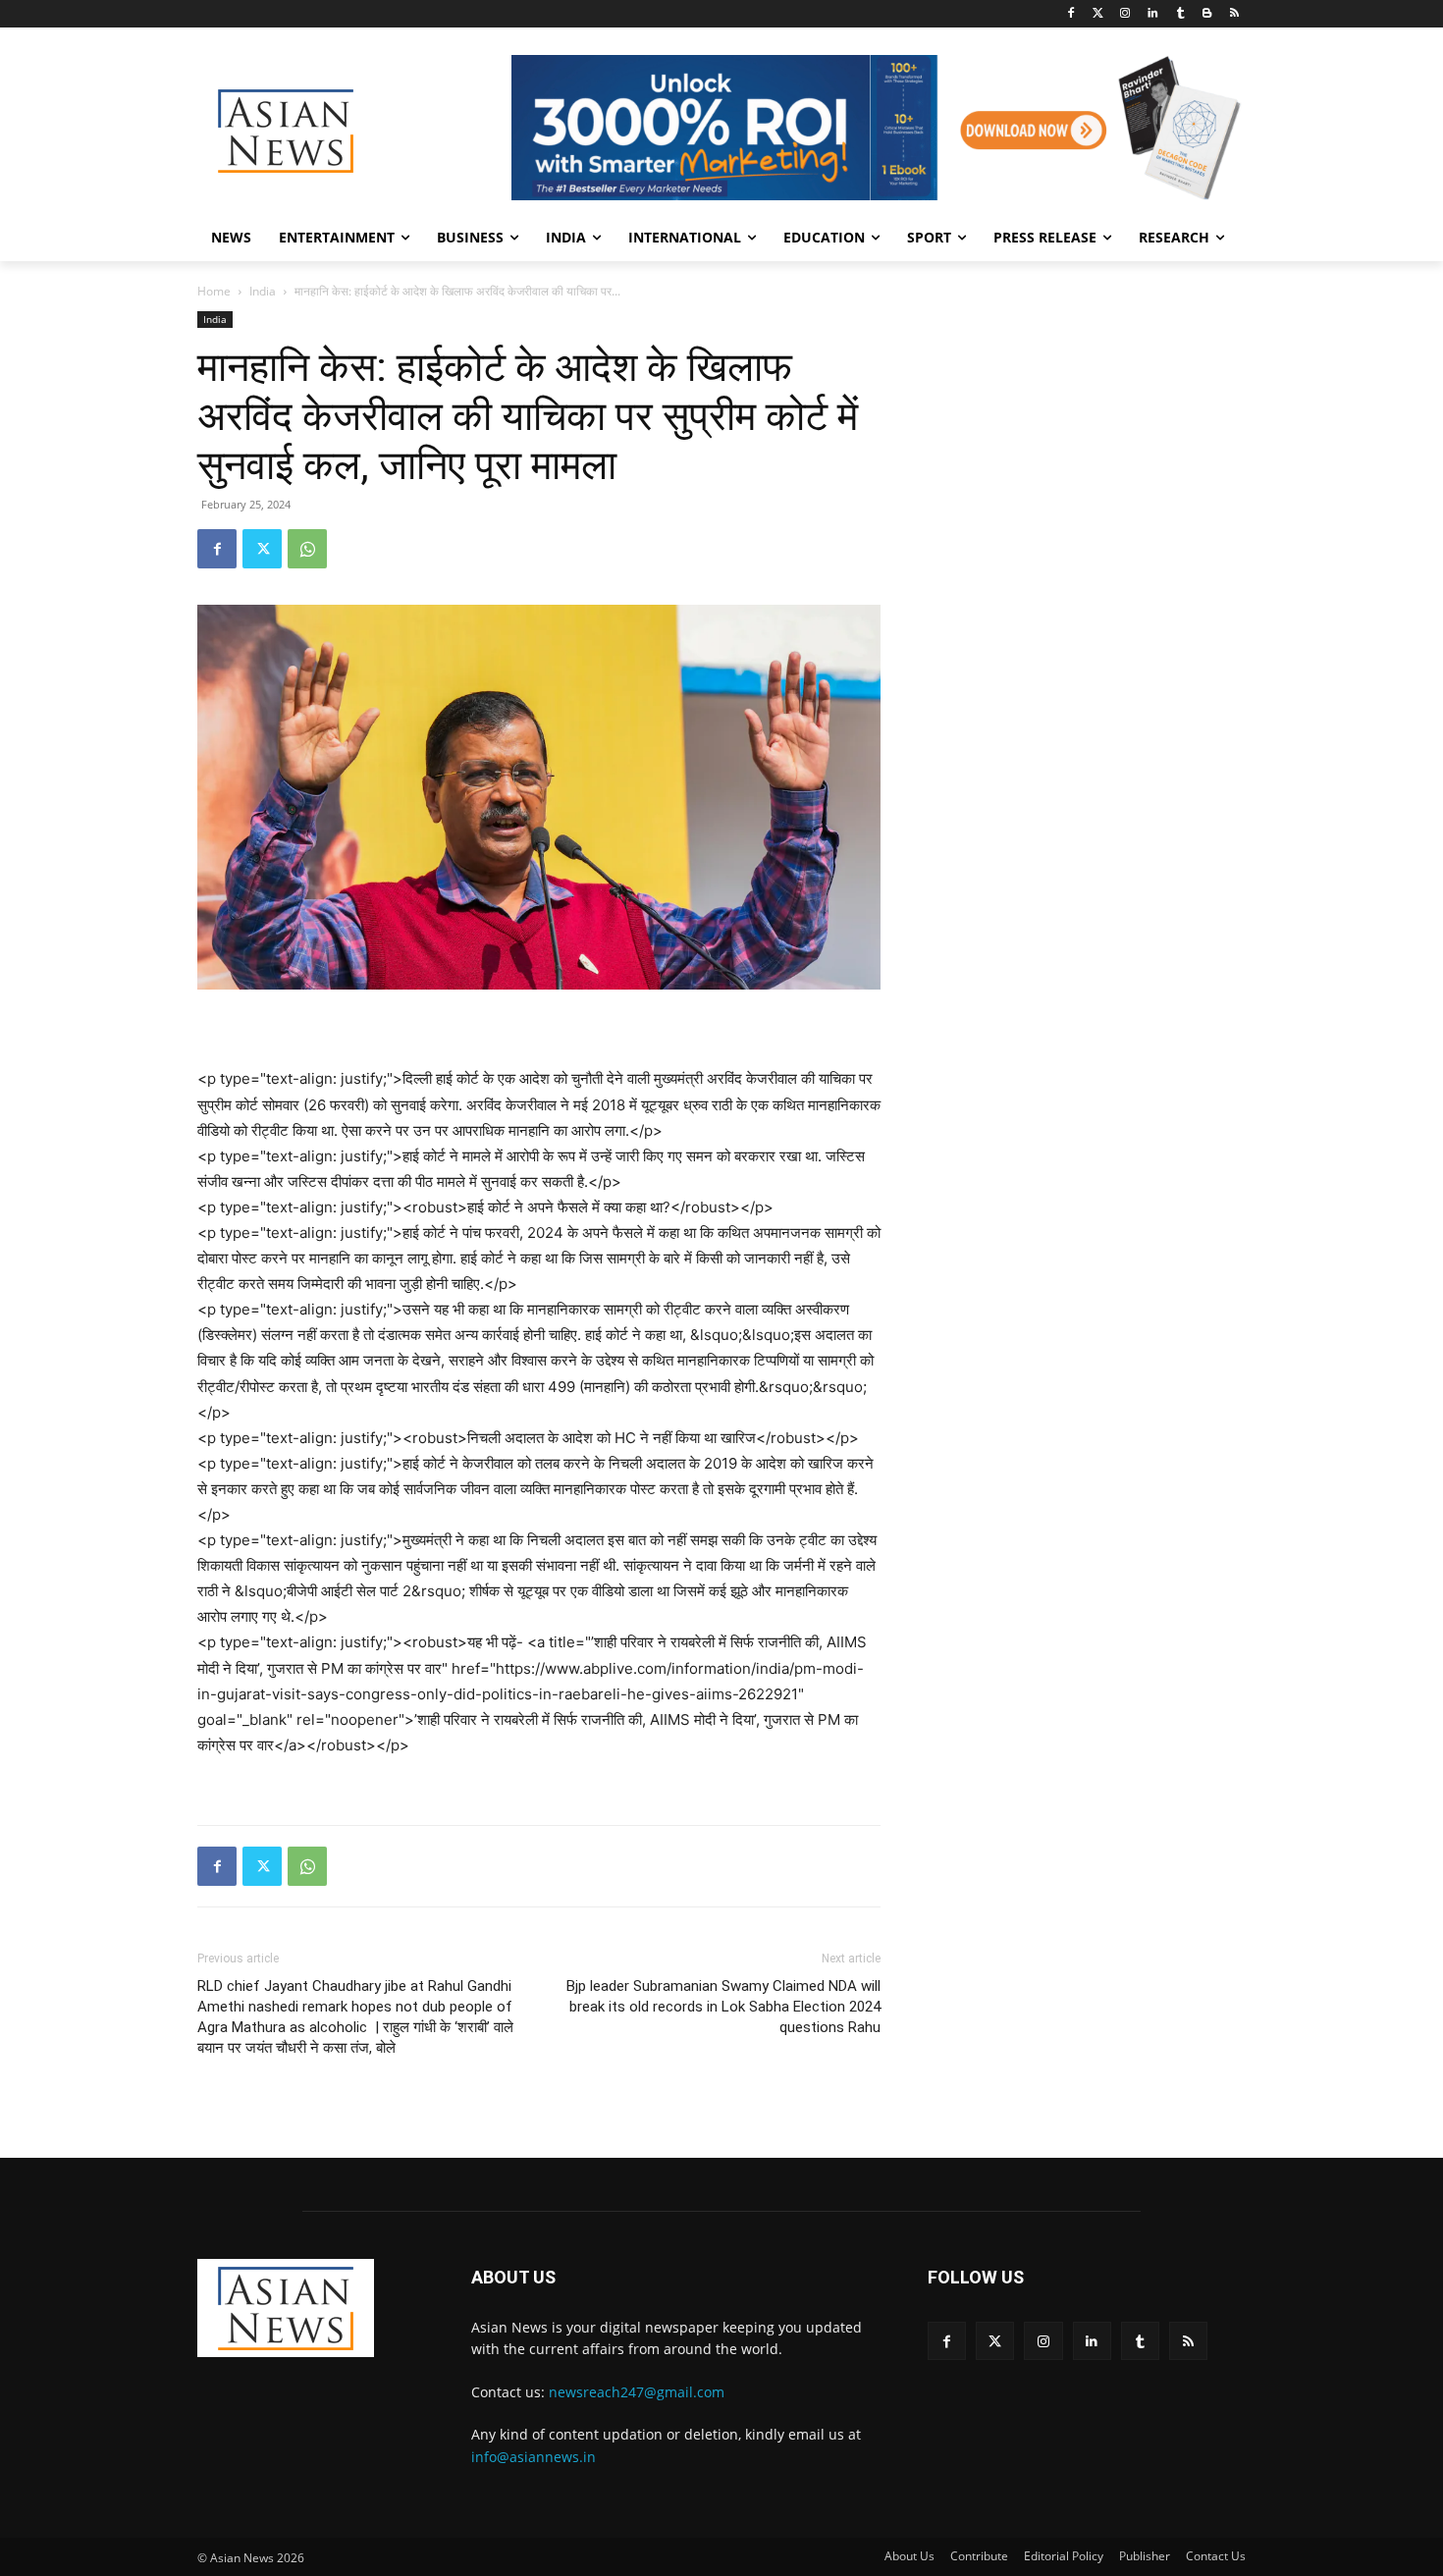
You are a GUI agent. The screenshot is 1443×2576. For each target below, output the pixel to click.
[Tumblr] (1180, 14)
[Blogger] (1207, 14)
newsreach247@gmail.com (637, 2392)
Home (214, 291)
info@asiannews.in (534, 2457)
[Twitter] (1098, 14)
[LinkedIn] (1153, 14)
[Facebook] (1070, 14)
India (263, 291)
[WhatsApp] (307, 549)
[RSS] (1234, 14)
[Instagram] (1125, 14)
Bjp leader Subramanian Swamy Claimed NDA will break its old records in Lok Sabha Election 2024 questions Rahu (723, 2007)
